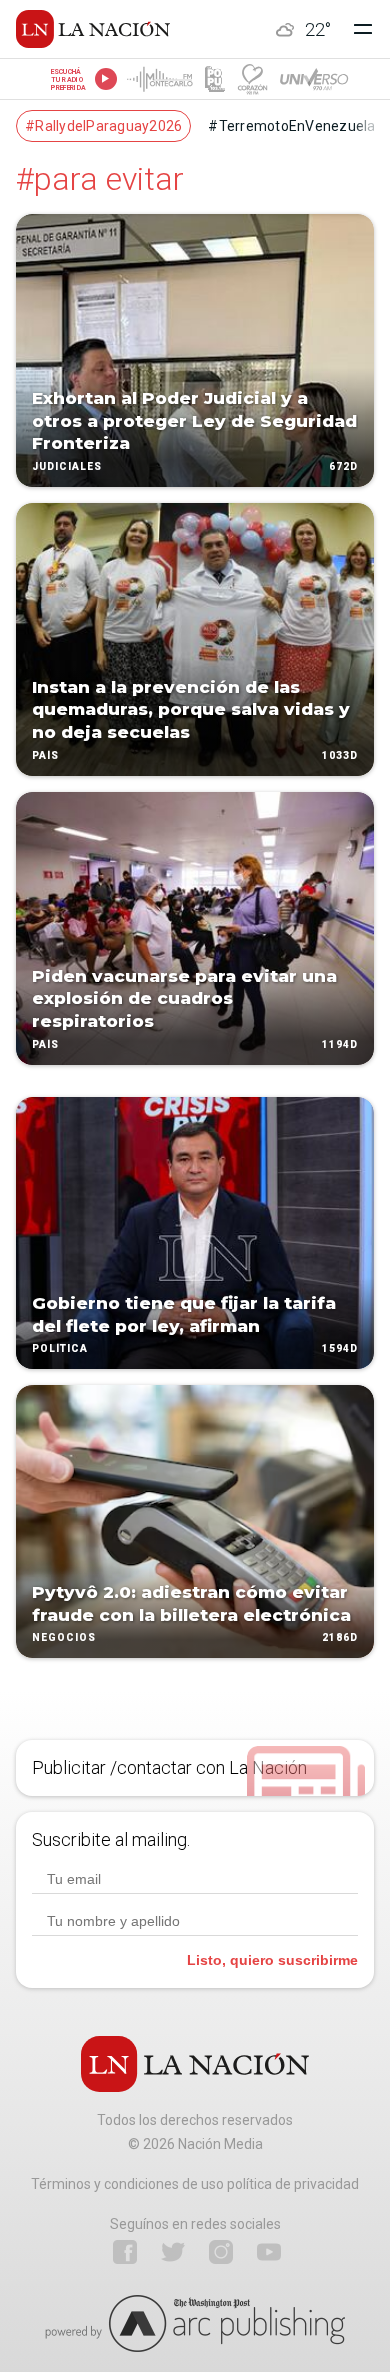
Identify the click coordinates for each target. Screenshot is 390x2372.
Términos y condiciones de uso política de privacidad (195, 2184)
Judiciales (67, 466)
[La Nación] (93, 29)
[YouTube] (269, 2252)
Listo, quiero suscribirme (272, 1960)
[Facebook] (125, 2252)
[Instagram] (221, 2252)
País (45, 755)
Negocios (64, 1638)
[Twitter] (173, 2252)
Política (60, 1349)
